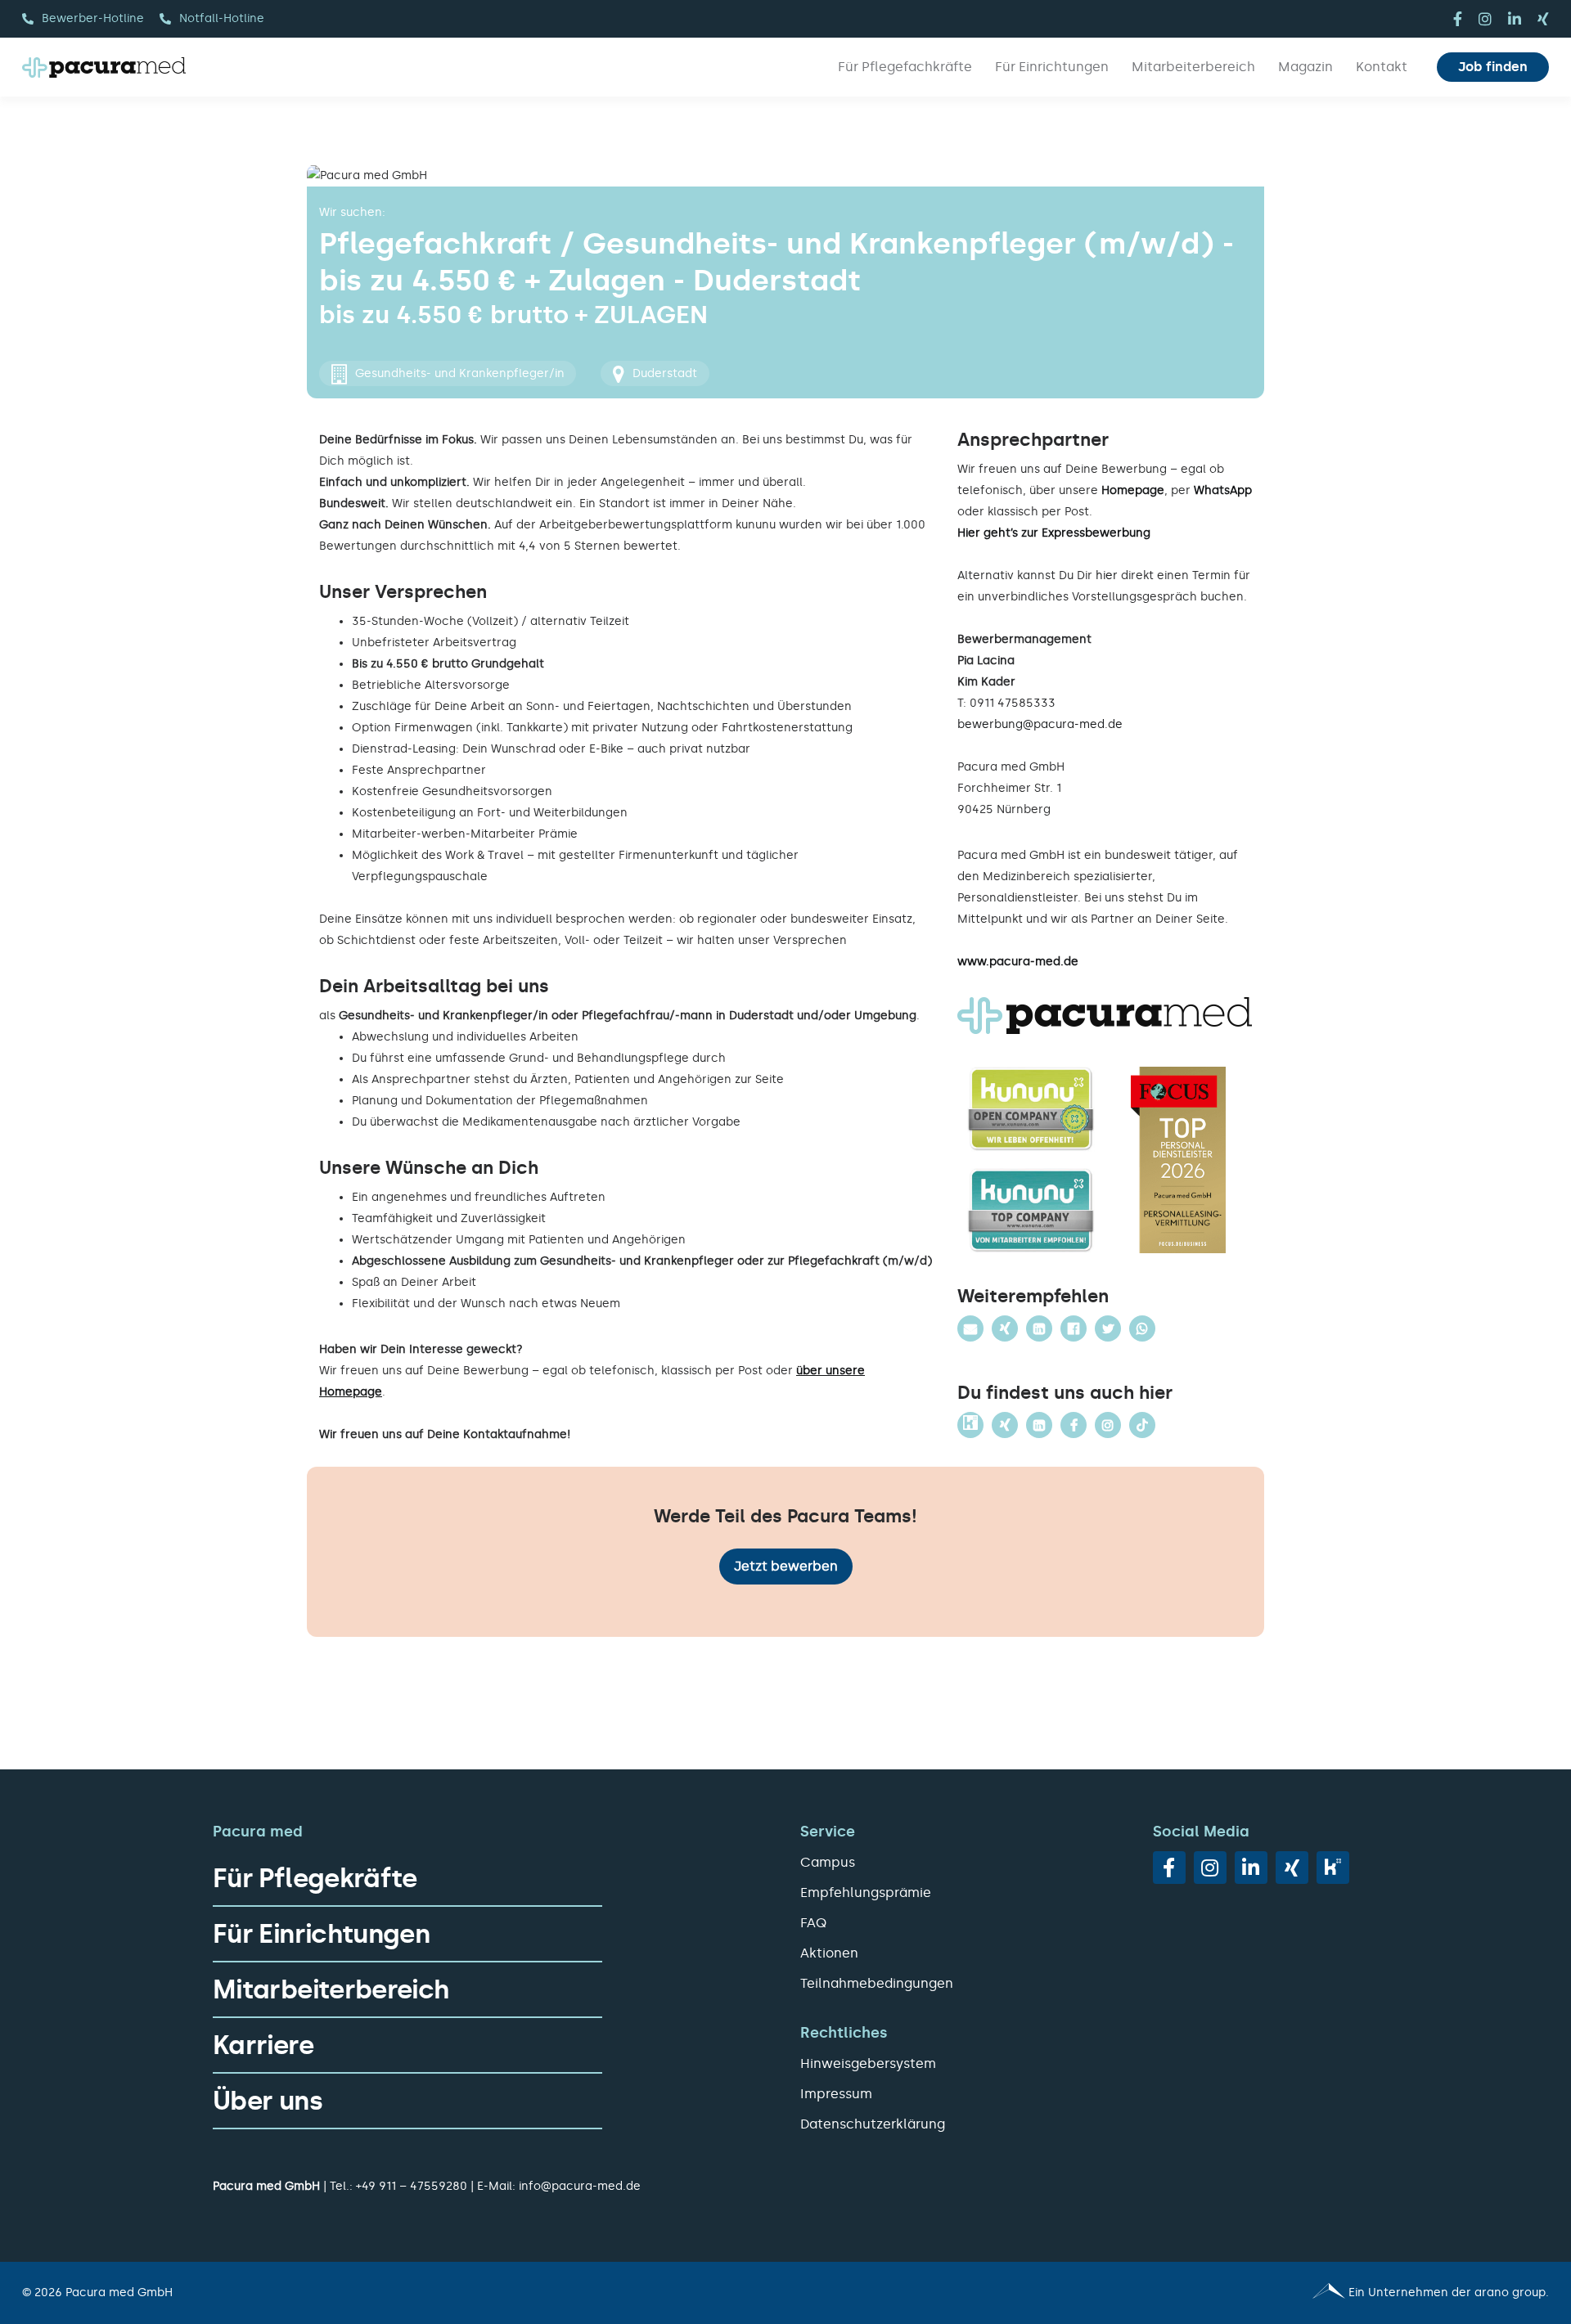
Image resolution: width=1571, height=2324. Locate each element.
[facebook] (1458, 19)
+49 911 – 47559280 (412, 2186)
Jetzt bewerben (786, 1566)
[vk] (1333, 1868)
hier (1107, 575)
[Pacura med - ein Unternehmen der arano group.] (1175, 2293)
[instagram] (1485, 19)
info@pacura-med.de (580, 2186)
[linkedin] (1515, 19)
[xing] (1543, 19)
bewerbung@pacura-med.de (1040, 724)
